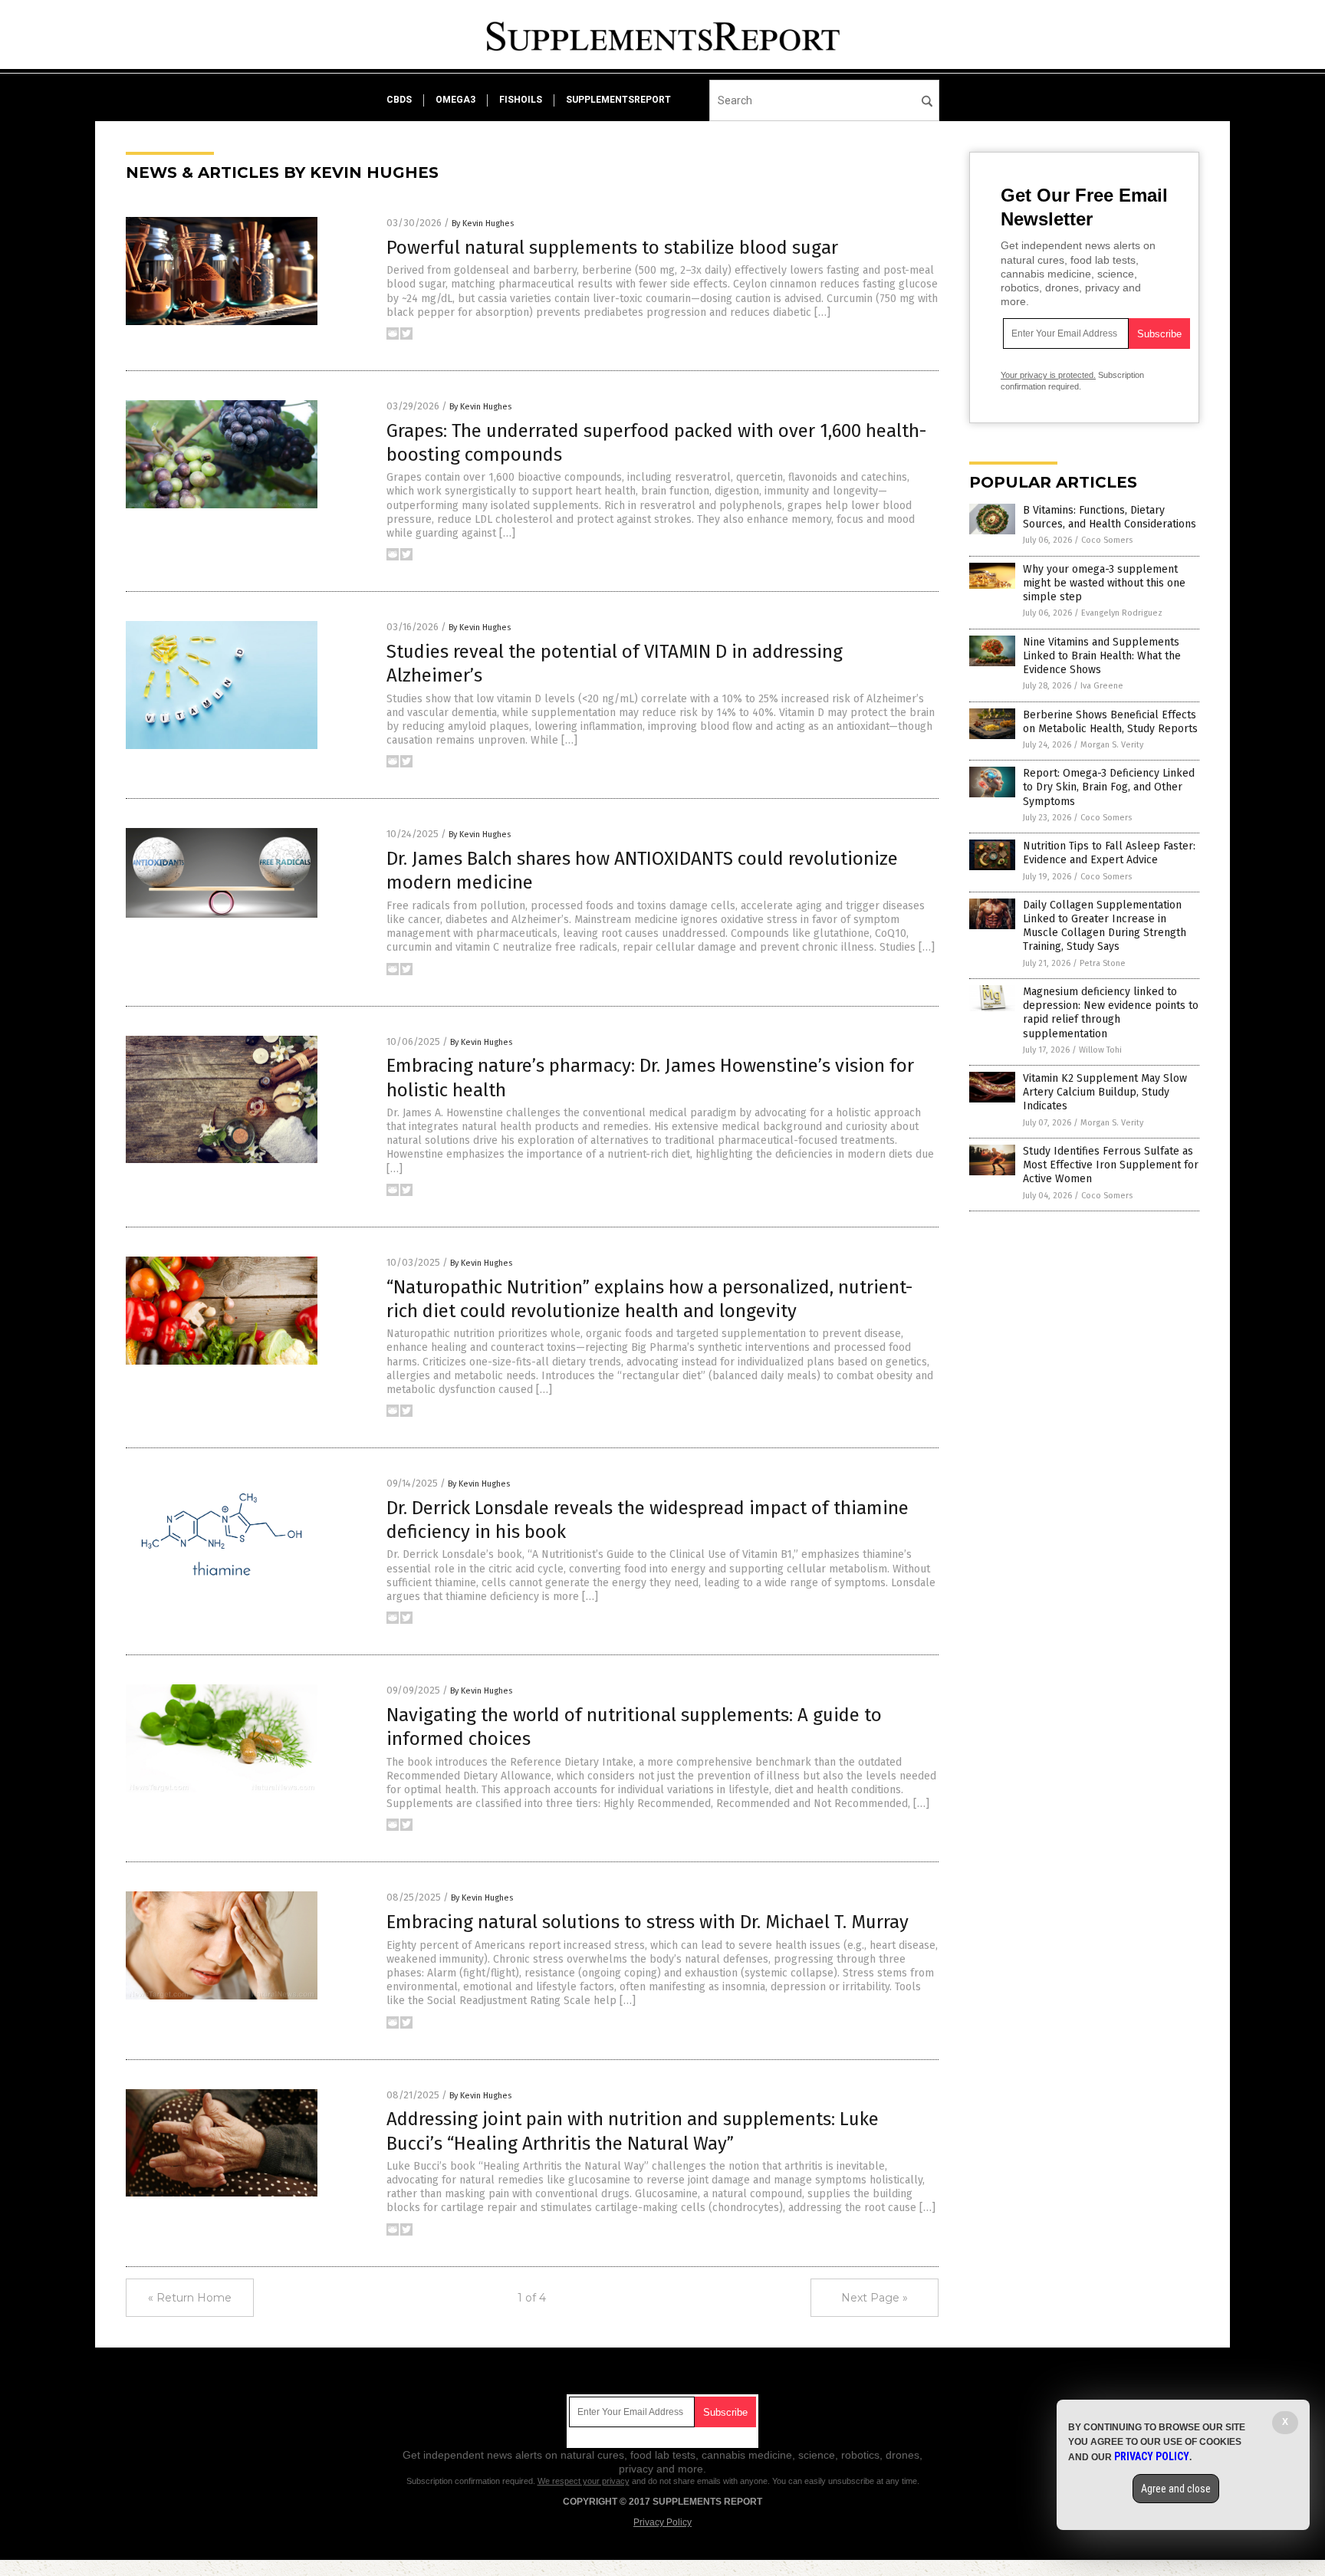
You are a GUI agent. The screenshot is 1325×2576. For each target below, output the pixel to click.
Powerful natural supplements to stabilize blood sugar (612, 248)
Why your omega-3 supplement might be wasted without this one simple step (1104, 583)
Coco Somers (1107, 540)
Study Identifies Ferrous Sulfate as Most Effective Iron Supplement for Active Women (1111, 1165)
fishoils (521, 100)
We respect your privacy (584, 2481)
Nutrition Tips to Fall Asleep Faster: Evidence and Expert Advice (1109, 853)
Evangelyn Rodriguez (1122, 613)
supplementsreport (618, 100)
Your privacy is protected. (1048, 375)
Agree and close (1176, 2489)
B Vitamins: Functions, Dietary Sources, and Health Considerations (1110, 517)
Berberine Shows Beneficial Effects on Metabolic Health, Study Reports (1110, 722)
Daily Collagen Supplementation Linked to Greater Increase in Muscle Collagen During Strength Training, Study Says (1105, 926)
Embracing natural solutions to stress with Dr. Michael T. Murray (648, 1922)
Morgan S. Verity (1112, 745)
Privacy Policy (662, 2522)
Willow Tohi (1100, 1050)
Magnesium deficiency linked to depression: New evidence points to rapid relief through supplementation (1111, 1013)
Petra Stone (1103, 963)
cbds (399, 100)
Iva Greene (1102, 686)
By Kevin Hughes (483, 223)
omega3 (455, 100)
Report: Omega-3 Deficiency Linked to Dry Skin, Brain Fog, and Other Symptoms (1109, 787)
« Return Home (190, 2298)
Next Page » (875, 2298)
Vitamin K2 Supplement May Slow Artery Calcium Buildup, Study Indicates (1105, 1092)
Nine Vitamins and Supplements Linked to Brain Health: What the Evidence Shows (1102, 656)
